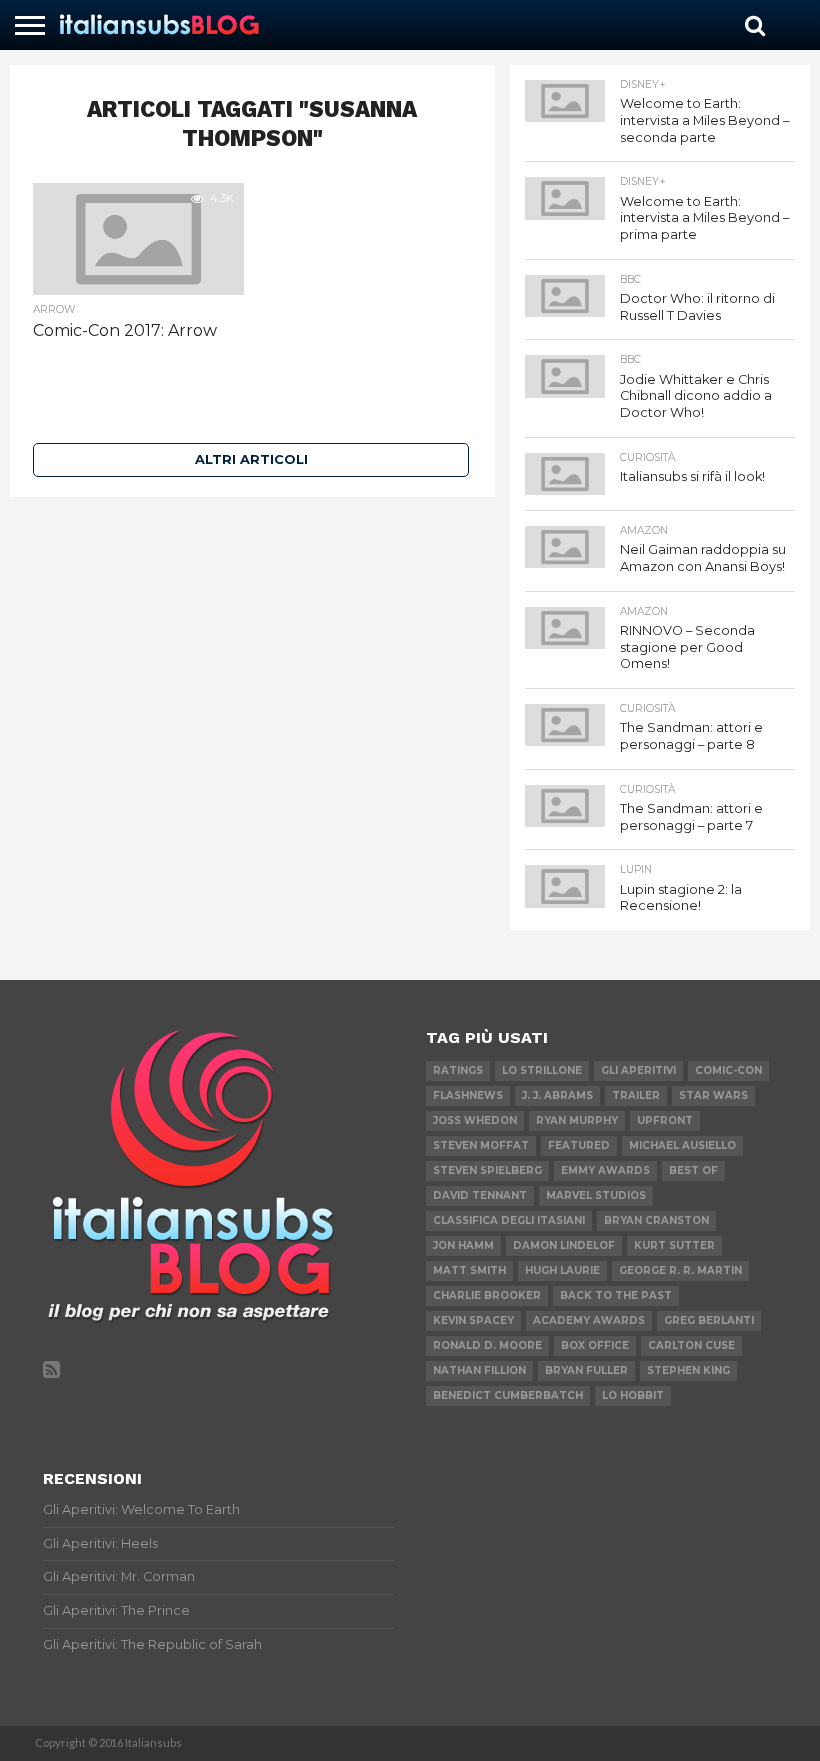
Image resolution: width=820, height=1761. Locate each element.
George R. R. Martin (680, 1270)
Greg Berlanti (709, 1320)
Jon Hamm (463, 1245)
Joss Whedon (475, 1120)
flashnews (468, 1095)
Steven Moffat (481, 1145)
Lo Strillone (542, 1070)
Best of (693, 1170)
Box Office (595, 1345)
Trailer (636, 1095)
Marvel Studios (596, 1195)
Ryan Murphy (577, 1120)
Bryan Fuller (586, 1370)
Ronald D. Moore (487, 1345)
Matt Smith (469, 1270)
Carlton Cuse (691, 1345)
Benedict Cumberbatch (508, 1395)
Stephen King (688, 1370)
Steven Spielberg (487, 1170)
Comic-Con (728, 1070)
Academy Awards (589, 1320)
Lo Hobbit (633, 1395)
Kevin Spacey (473, 1320)
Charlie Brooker (487, 1295)
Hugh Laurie (562, 1270)
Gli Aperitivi (638, 1070)
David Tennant (480, 1195)
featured (579, 1145)
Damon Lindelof (564, 1245)
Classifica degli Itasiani (509, 1220)
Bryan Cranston (656, 1220)
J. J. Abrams (557, 1095)
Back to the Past (616, 1295)
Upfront (665, 1120)
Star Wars (713, 1095)
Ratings (458, 1070)
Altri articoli (251, 459)
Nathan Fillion (479, 1370)
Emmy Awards (605, 1170)
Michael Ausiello (682, 1145)
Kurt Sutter (674, 1245)
